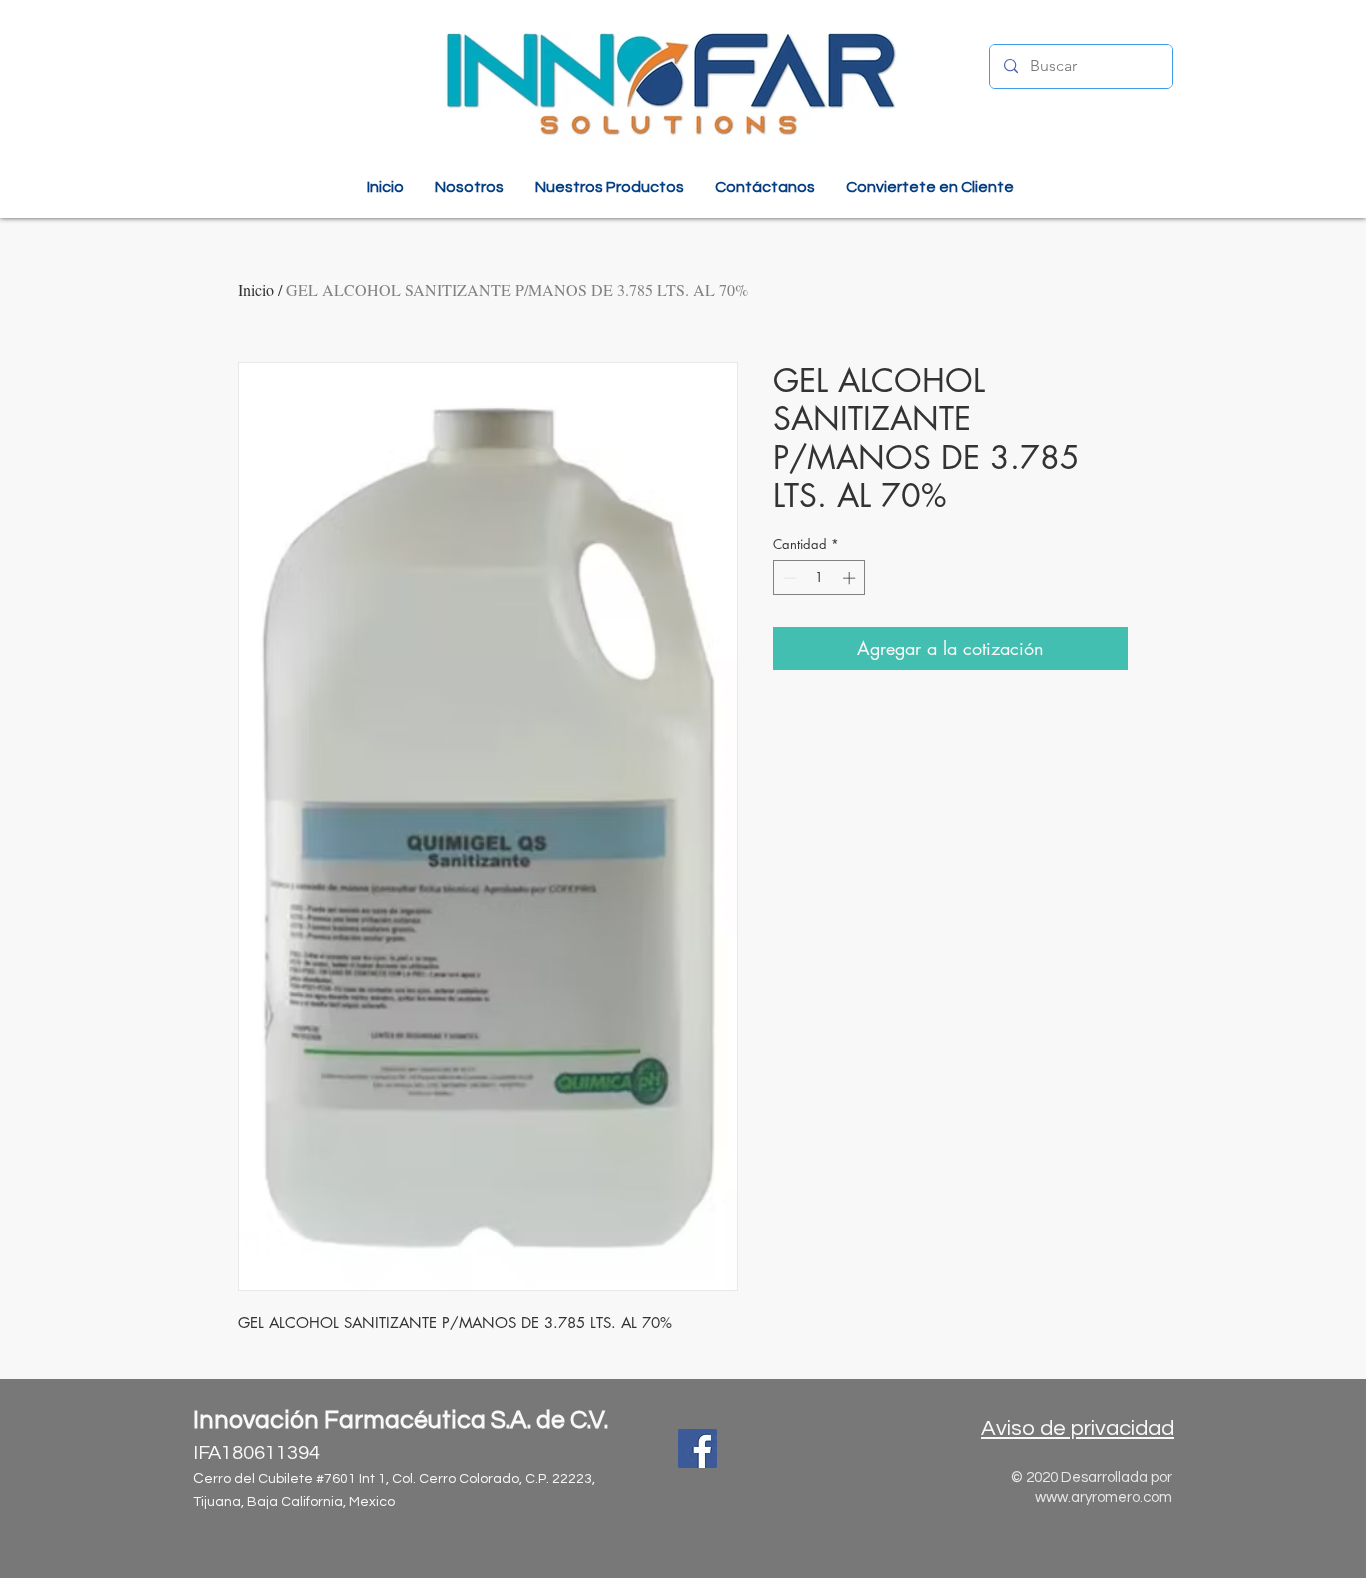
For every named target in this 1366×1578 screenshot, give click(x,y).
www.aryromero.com (1103, 1497)
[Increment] (851, 578)
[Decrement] (788, 578)
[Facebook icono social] (697, 1448)
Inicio (256, 289)
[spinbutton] (819, 578)
